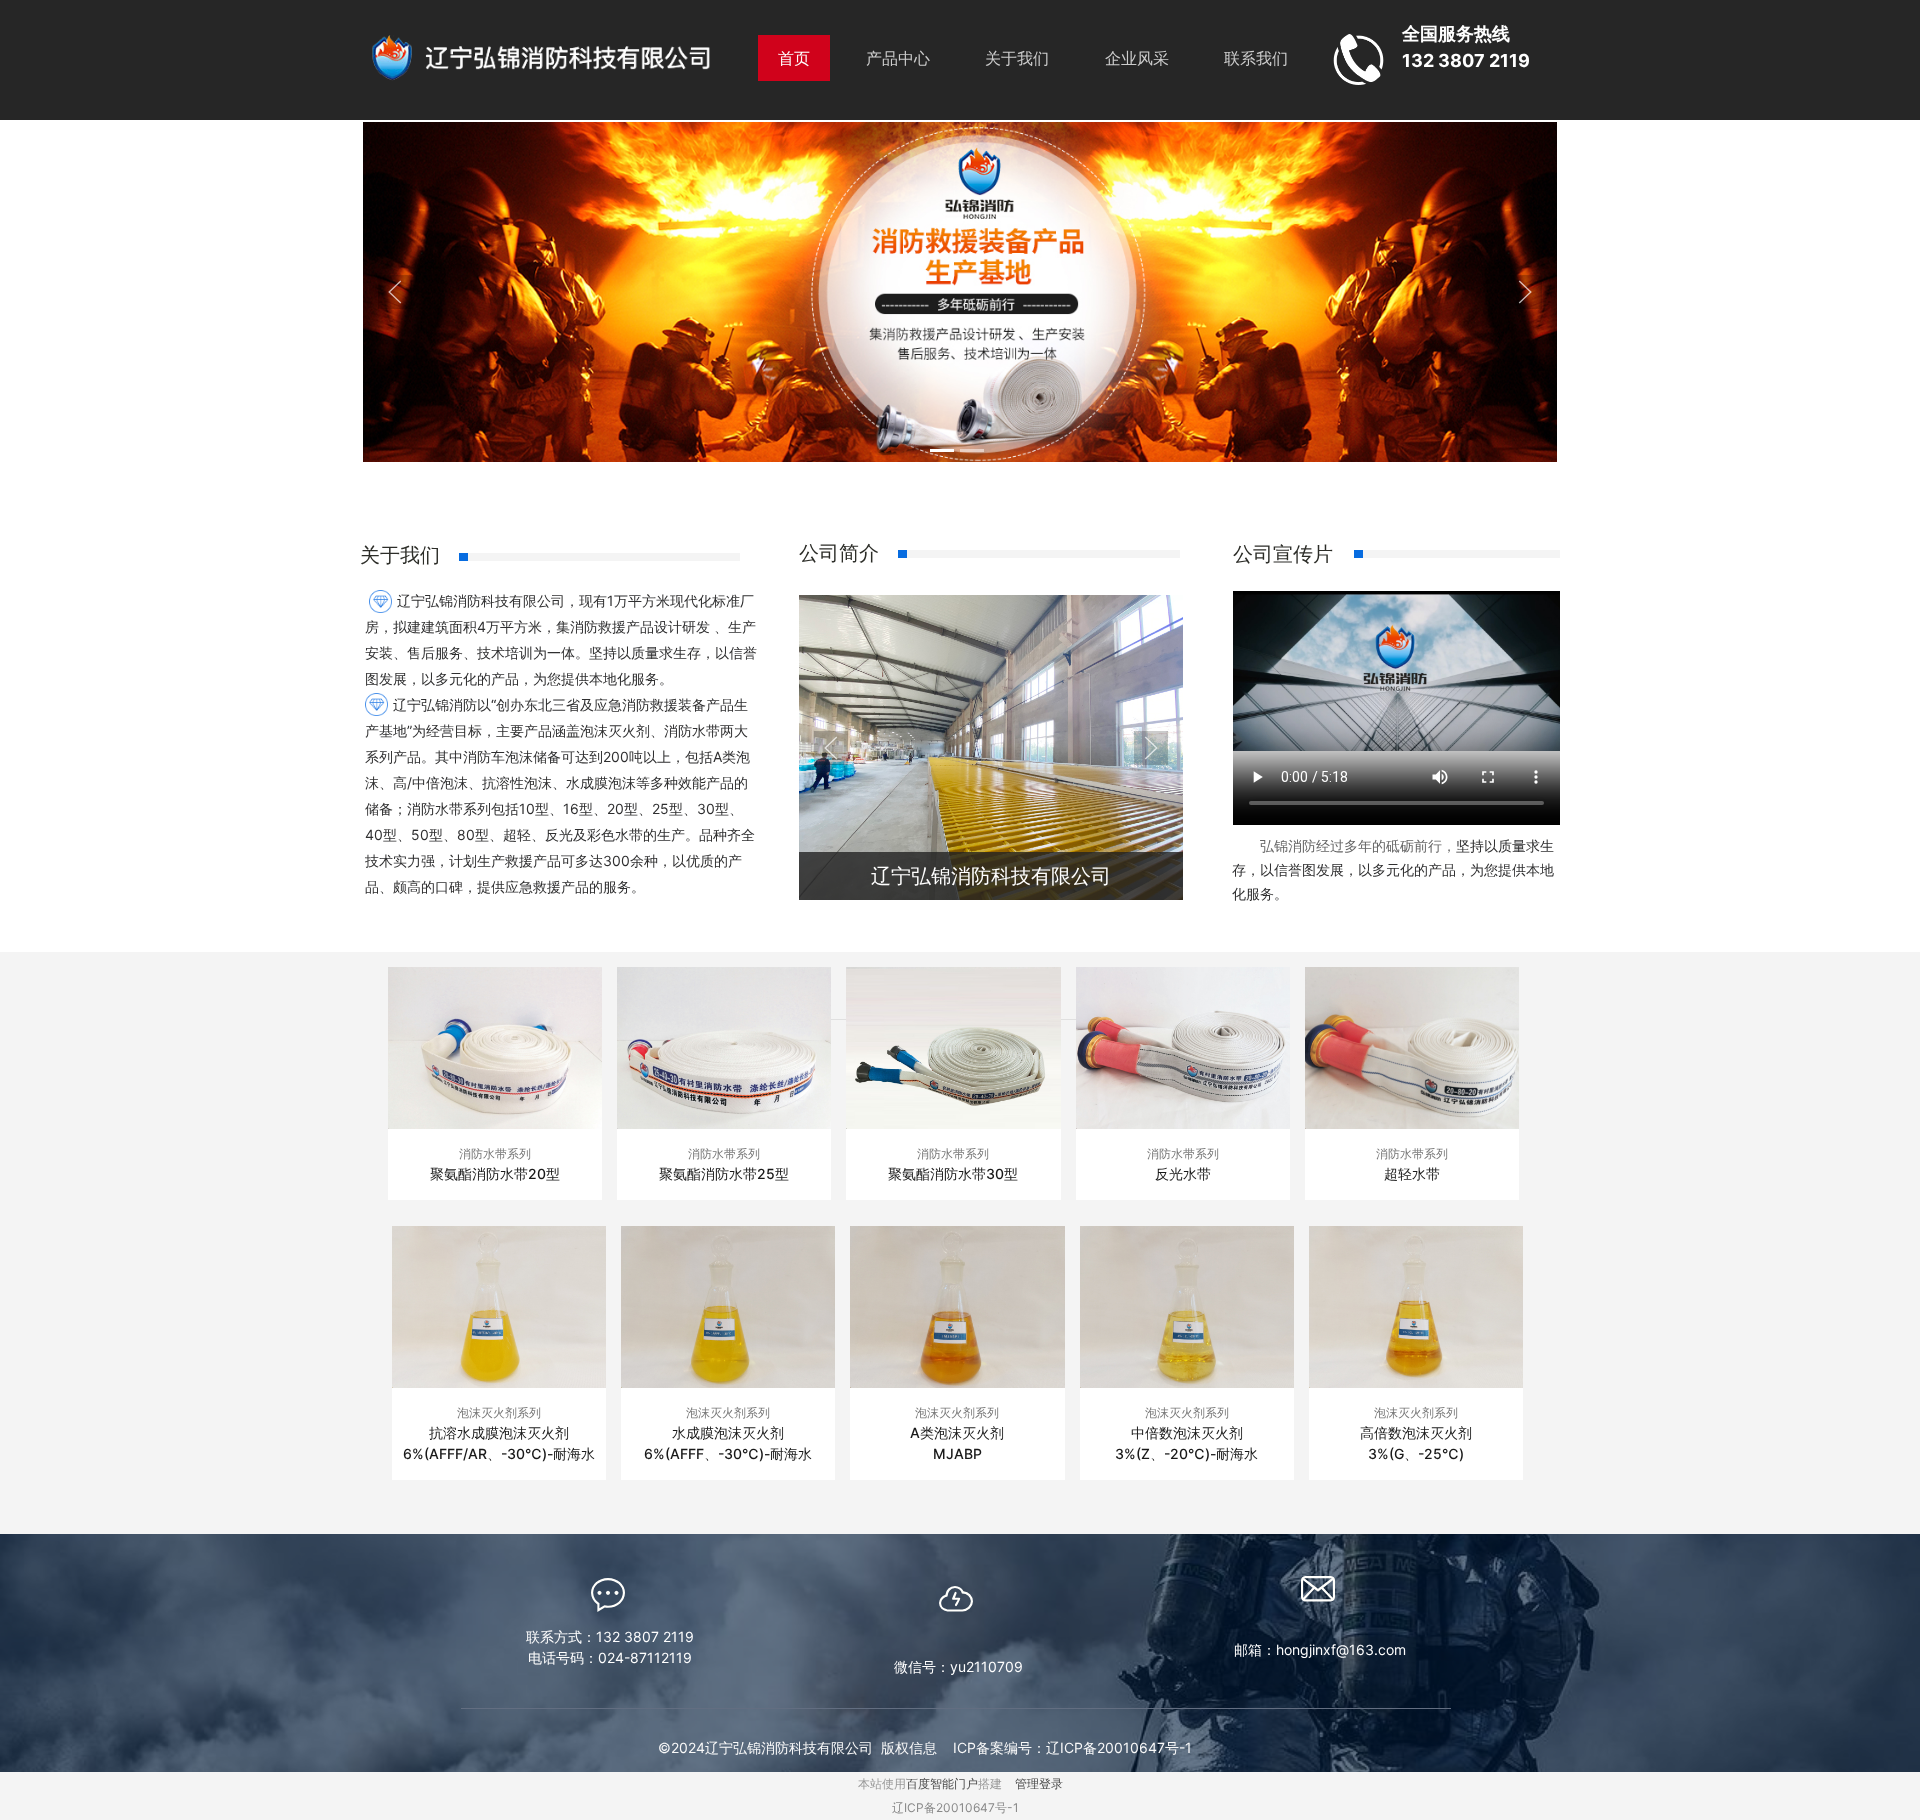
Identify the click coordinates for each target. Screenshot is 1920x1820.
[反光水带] (1183, 1048)
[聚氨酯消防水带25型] (724, 1048)
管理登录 (1039, 1783)
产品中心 (898, 58)
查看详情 (495, 1207)
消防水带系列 (495, 1153)
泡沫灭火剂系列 (499, 1412)
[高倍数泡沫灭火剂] (1416, 1307)
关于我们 (1017, 58)
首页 (794, 58)
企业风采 (1137, 58)
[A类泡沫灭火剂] (957, 1307)
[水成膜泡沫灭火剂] (728, 1307)
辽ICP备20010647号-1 (955, 1807)
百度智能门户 (942, 1783)
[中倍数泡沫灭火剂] (1187, 1307)
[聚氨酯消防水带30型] (953, 1048)
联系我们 (1256, 58)
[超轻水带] (1412, 1048)
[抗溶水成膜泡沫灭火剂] (499, 1307)
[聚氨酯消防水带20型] (495, 1048)
